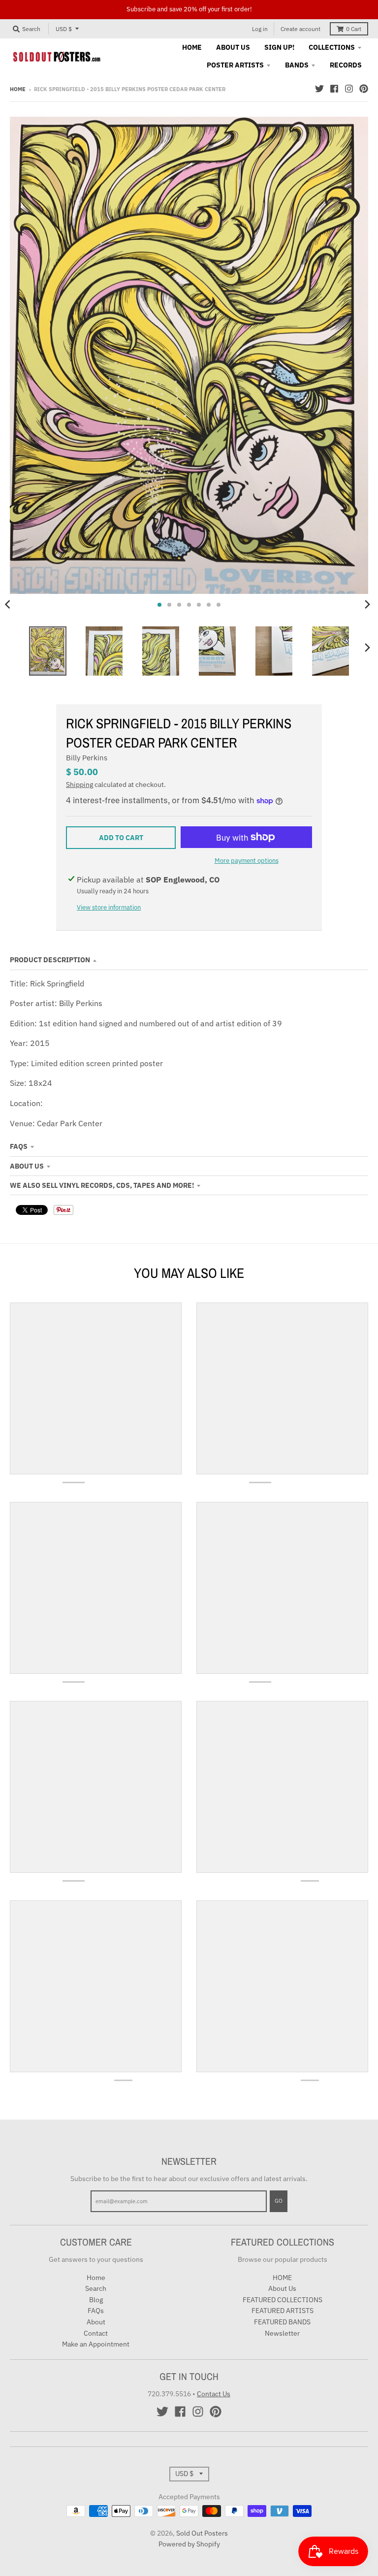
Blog (96, 2300)
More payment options (247, 861)
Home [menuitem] (192, 47)
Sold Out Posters (202, 2533)
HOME (282, 2278)
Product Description (50, 960)
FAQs (19, 1146)
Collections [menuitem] (332, 47)
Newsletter (282, 2333)
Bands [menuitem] (297, 65)
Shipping (79, 784)
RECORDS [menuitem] (346, 65)
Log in (260, 29)
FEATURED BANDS (282, 2322)
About (96, 2322)
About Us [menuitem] (233, 47)
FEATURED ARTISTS (283, 2311)
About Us (27, 1166)
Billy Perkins (87, 758)
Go (279, 2201)
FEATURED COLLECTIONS (283, 2300)
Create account (300, 29)
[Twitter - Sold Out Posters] (319, 89)
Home (18, 89)
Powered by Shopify (189, 2544)
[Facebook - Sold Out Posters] (334, 89)
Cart (354, 29)
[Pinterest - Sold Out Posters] (364, 89)
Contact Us (214, 2394)
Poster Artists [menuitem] (235, 65)
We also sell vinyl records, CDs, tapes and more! (102, 1185)
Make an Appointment (96, 2344)
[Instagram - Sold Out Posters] (349, 89)
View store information (109, 907)
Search (96, 2288)
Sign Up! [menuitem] (279, 47)
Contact (96, 2333)
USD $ (64, 29)
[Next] (367, 605)
